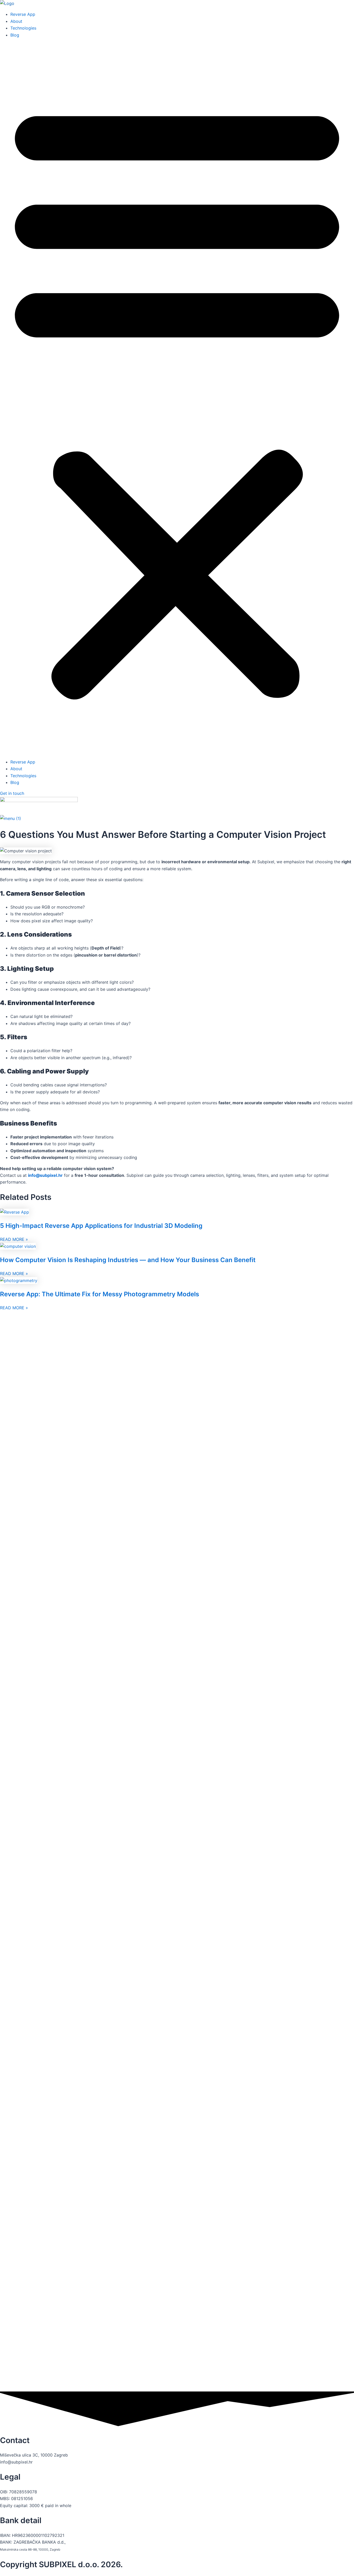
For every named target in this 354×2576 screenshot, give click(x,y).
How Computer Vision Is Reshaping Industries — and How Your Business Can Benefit (128, 1260)
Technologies (23, 28)
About (16, 21)
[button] (177, 398)
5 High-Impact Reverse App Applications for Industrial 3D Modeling (101, 1226)
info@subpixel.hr (45, 1175)
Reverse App (23, 14)
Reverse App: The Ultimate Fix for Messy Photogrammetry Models (100, 1294)
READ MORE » (14, 1239)
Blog (15, 35)
